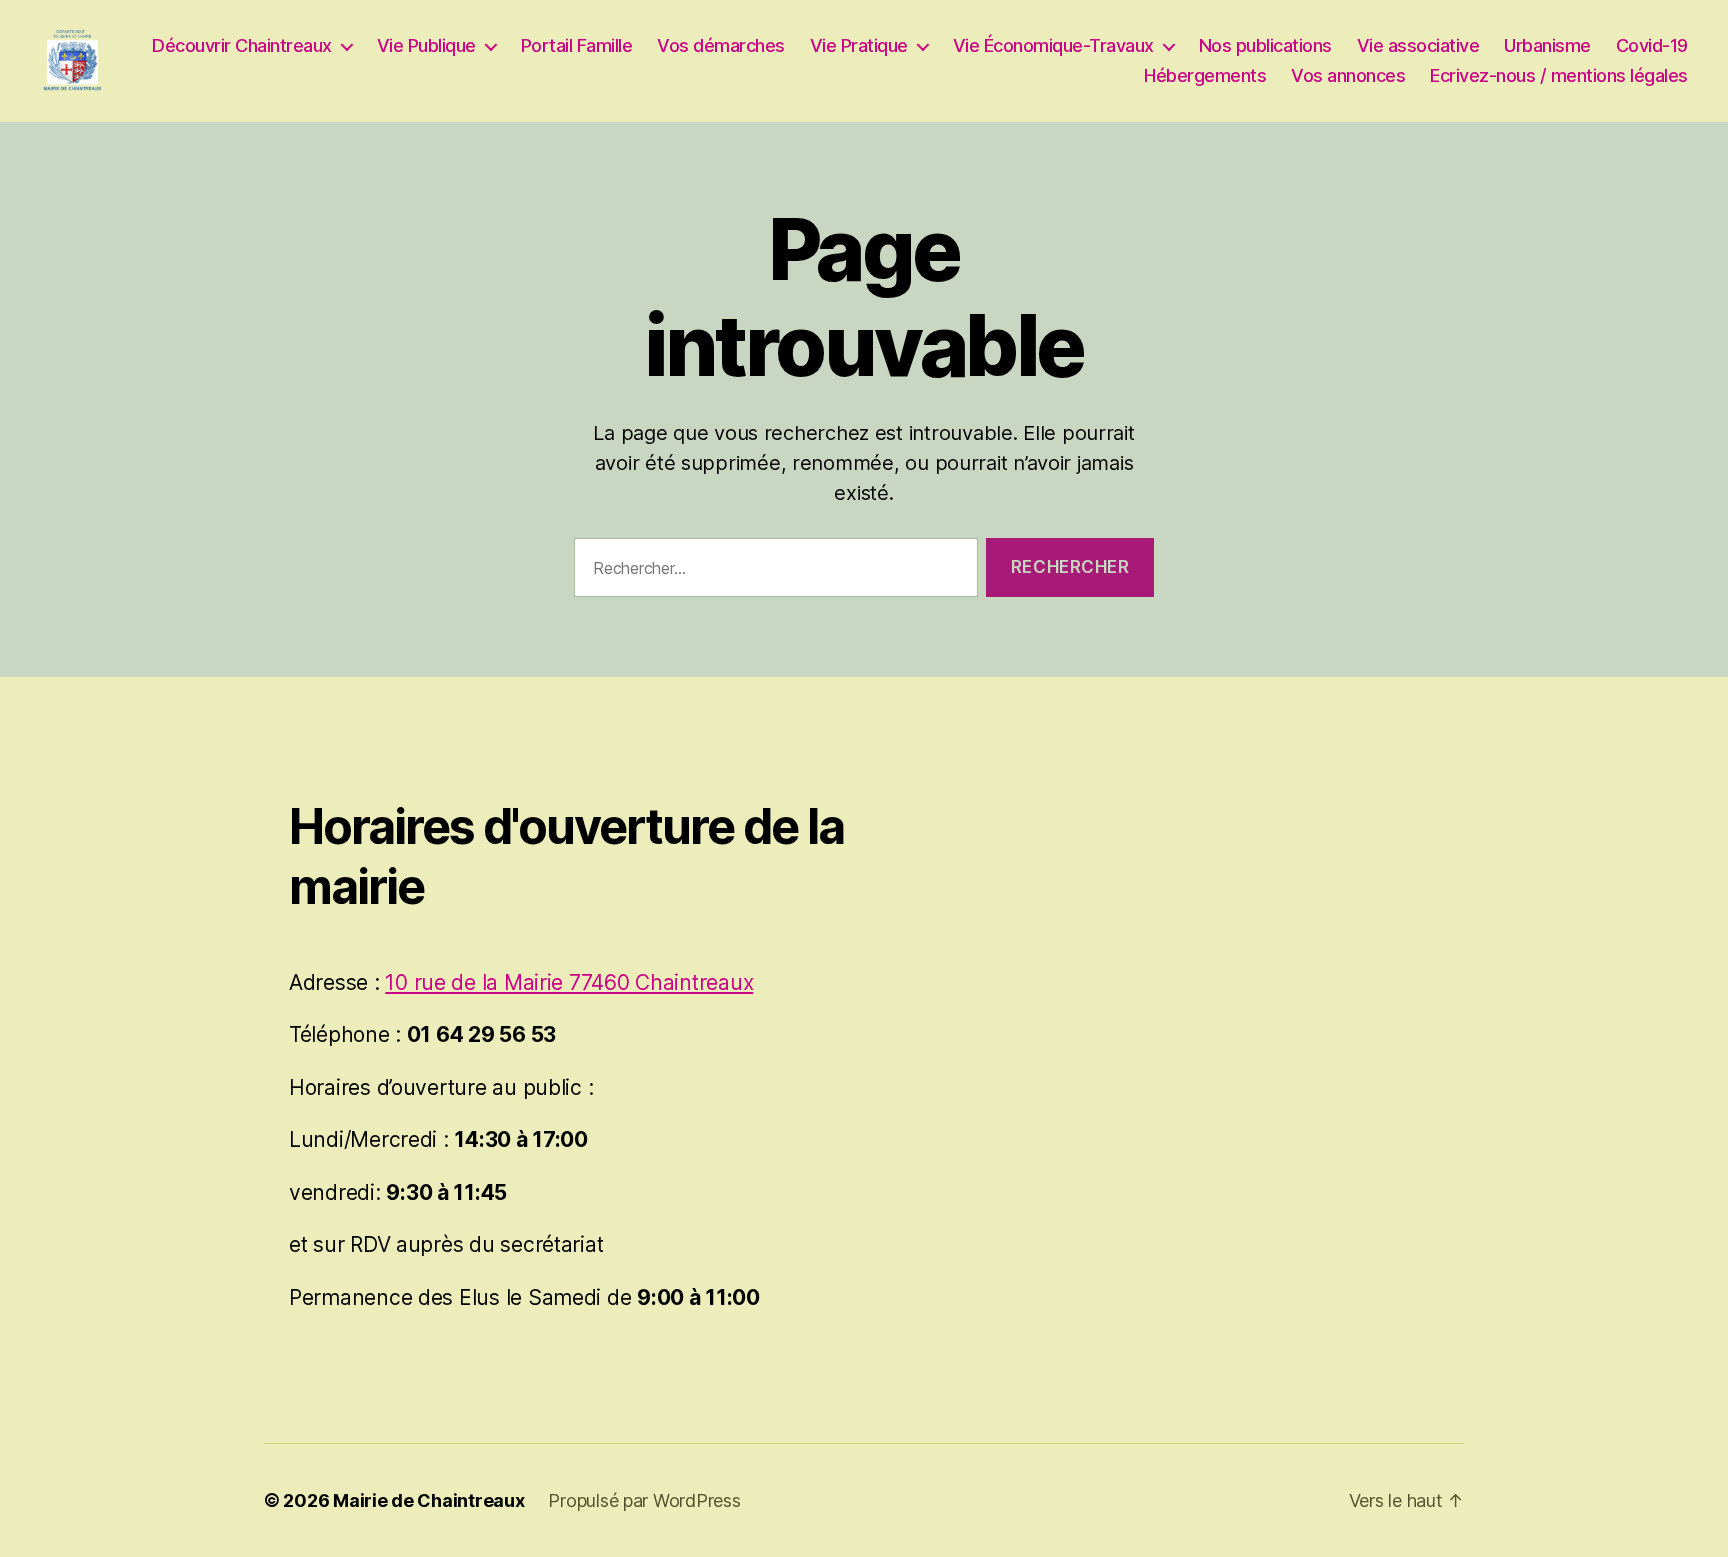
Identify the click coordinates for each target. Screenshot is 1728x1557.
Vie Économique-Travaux (1053, 45)
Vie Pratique (859, 45)
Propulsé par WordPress (644, 1500)
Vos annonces (1348, 75)
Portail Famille (577, 45)
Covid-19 (1652, 45)
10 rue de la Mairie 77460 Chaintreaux (569, 982)
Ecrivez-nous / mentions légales (1559, 75)
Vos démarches (721, 45)
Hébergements (1205, 75)
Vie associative (1418, 45)
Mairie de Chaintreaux (428, 1500)
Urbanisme (1547, 45)
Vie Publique (426, 45)
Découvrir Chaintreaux (242, 45)
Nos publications (1265, 45)
